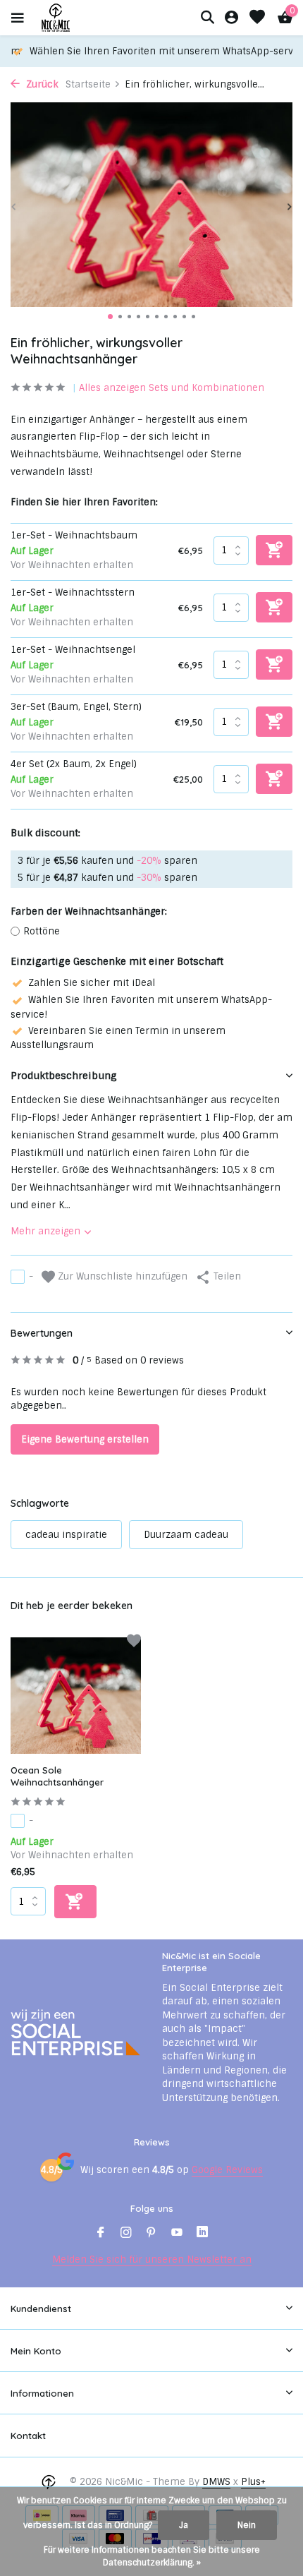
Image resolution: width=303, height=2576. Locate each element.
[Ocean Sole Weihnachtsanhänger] (76, 1696)
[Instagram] (126, 2234)
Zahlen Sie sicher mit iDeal (92, 983)
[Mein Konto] (231, 18)
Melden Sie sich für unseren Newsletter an (152, 2259)
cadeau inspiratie (66, 1535)
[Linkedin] (202, 2234)
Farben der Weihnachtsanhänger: (89, 911)
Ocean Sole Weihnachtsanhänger (57, 1776)
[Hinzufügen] (75, 1902)
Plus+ (253, 2482)
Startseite (88, 84)
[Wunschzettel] (257, 18)
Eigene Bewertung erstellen (85, 1439)
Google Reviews (227, 2170)
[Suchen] (207, 17)
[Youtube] (177, 2234)
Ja (184, 2525)
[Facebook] (101, 2234)
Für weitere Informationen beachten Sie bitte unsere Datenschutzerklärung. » (152, 2556)
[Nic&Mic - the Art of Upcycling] (80, 18)
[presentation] (14, 207)
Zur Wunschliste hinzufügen (121, 1276)
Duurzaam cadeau (186, 1535)
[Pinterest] (151, 2234)
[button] (110, 317)
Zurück (41, 84)
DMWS (216, 2482)
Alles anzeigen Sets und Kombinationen (172, 388)
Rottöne (42, 931)
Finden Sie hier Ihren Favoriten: (84, 502)
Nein (247, 2525)
